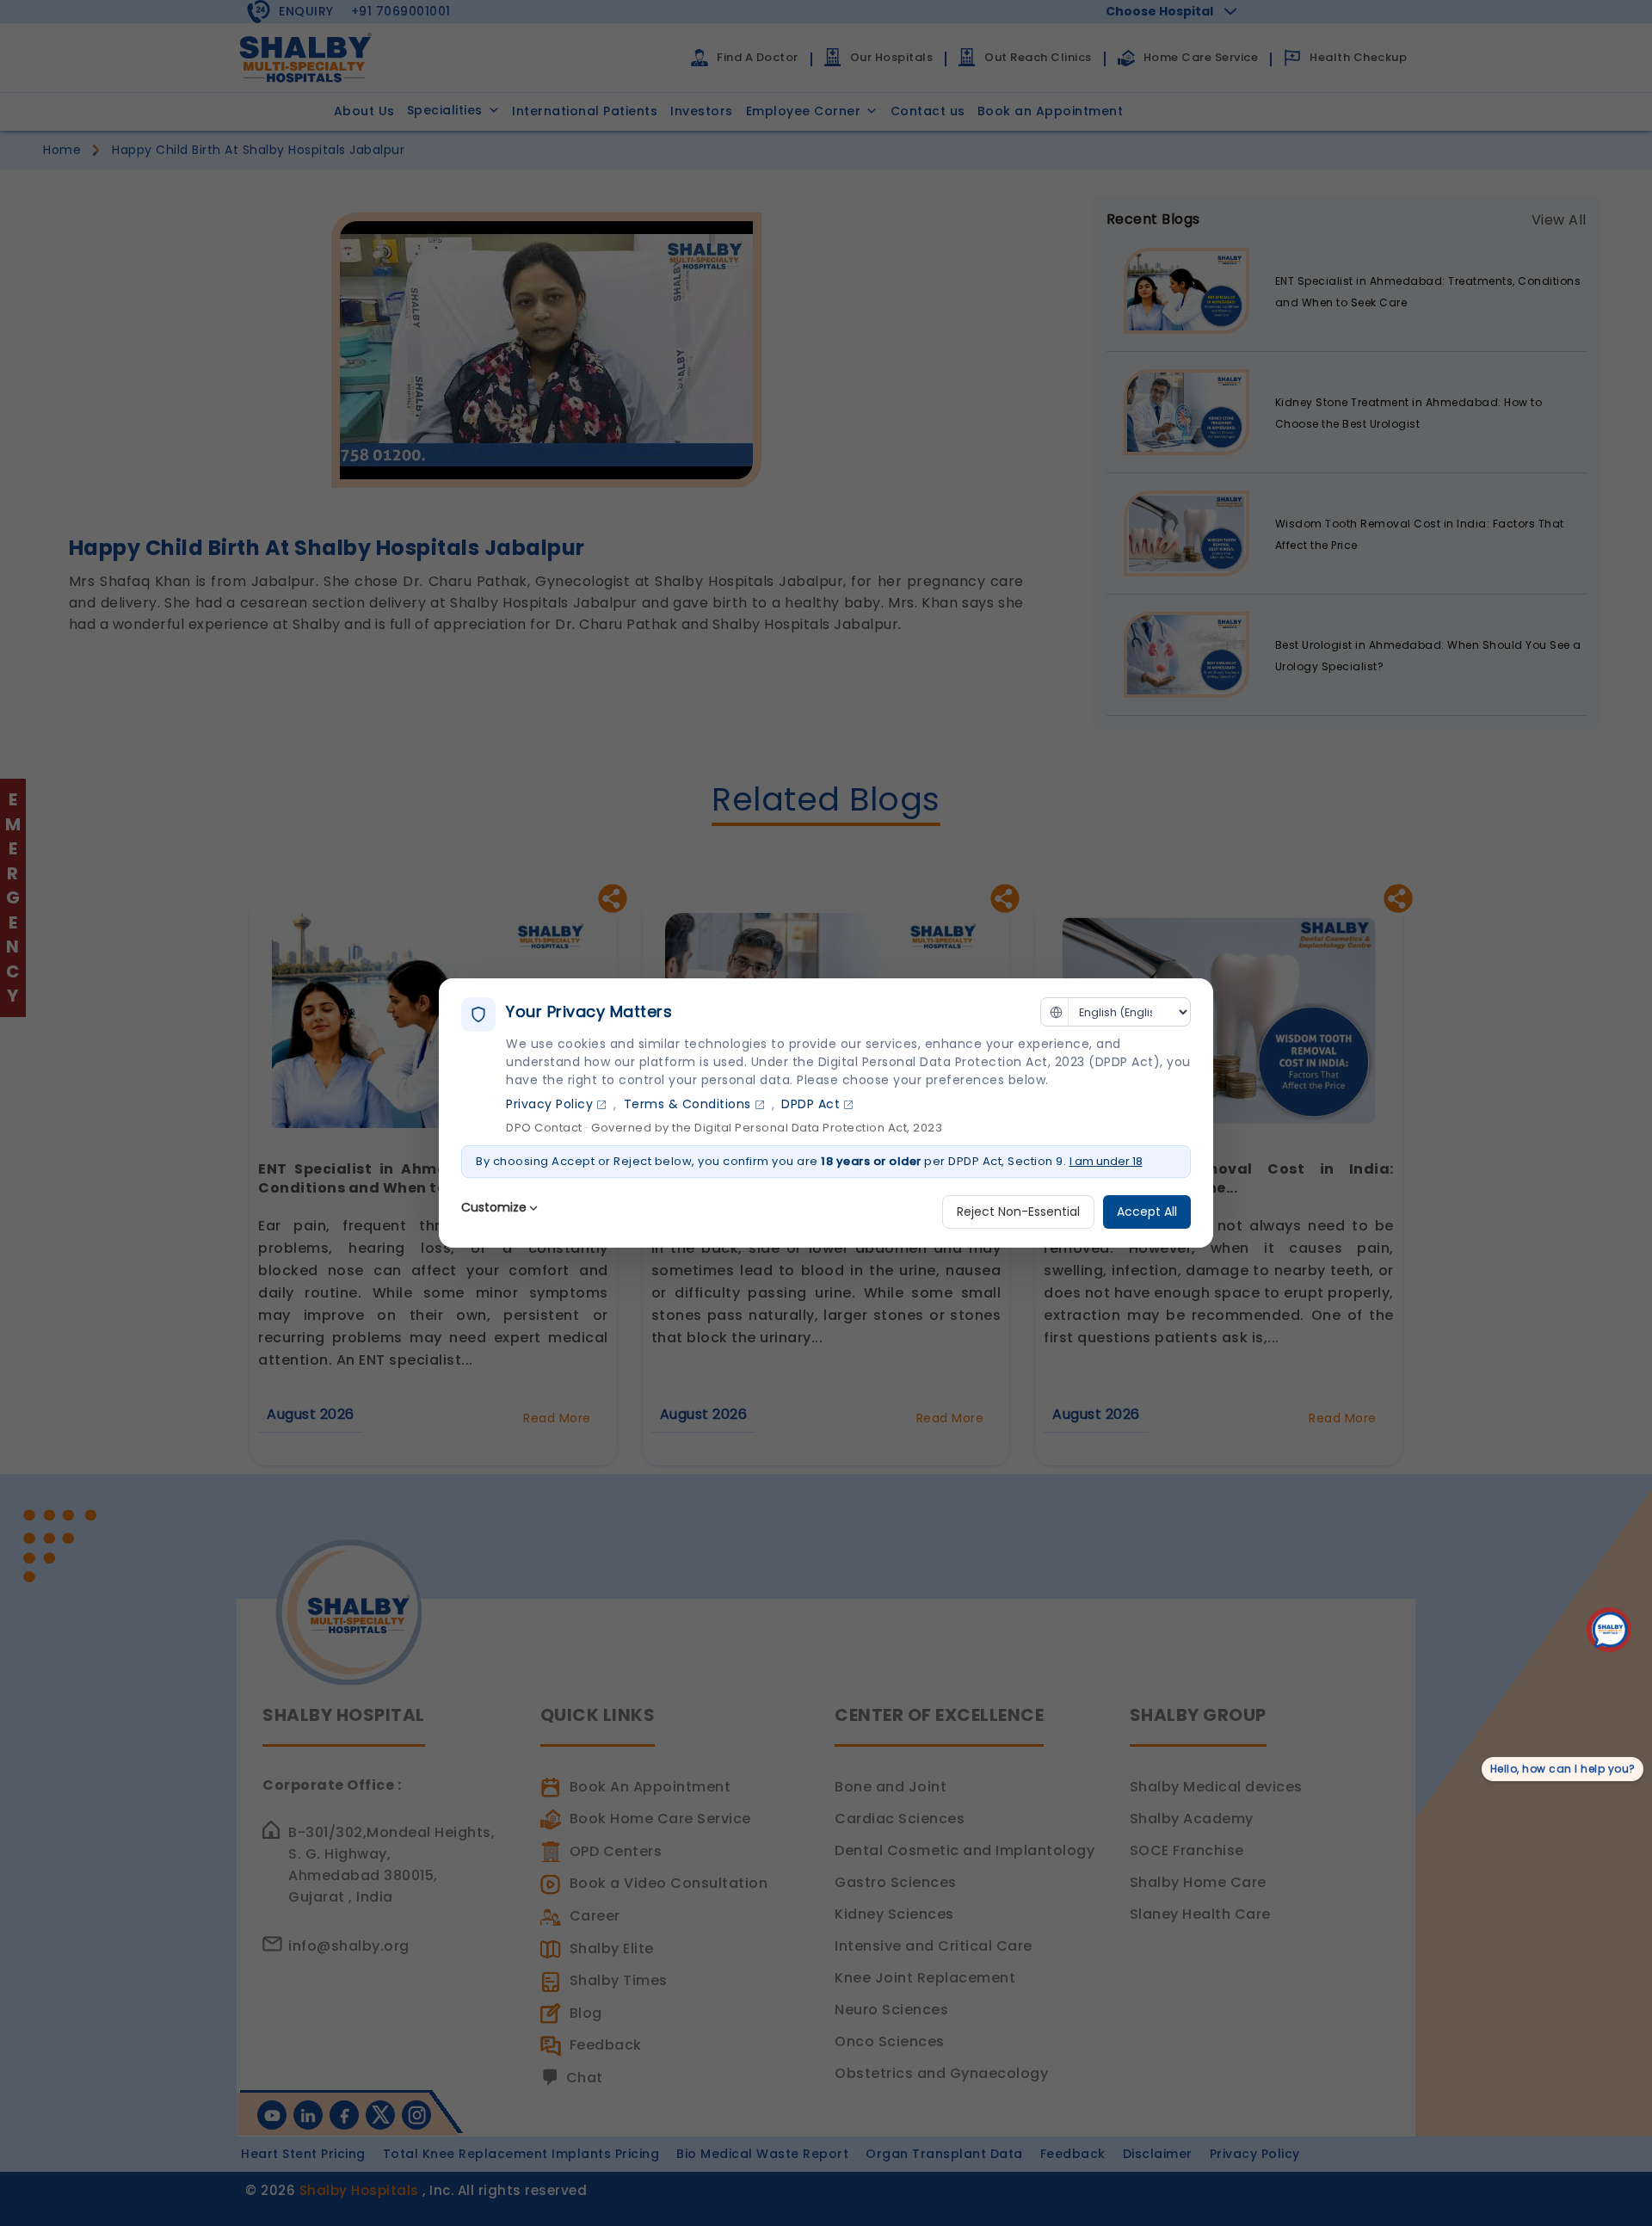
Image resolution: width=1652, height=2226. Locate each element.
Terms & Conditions (687, 1104)
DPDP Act (811, 1104)
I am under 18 (1106, 1161)
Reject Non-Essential (1018, 1212)
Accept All (1147, 1212)
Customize (494, 1207)
